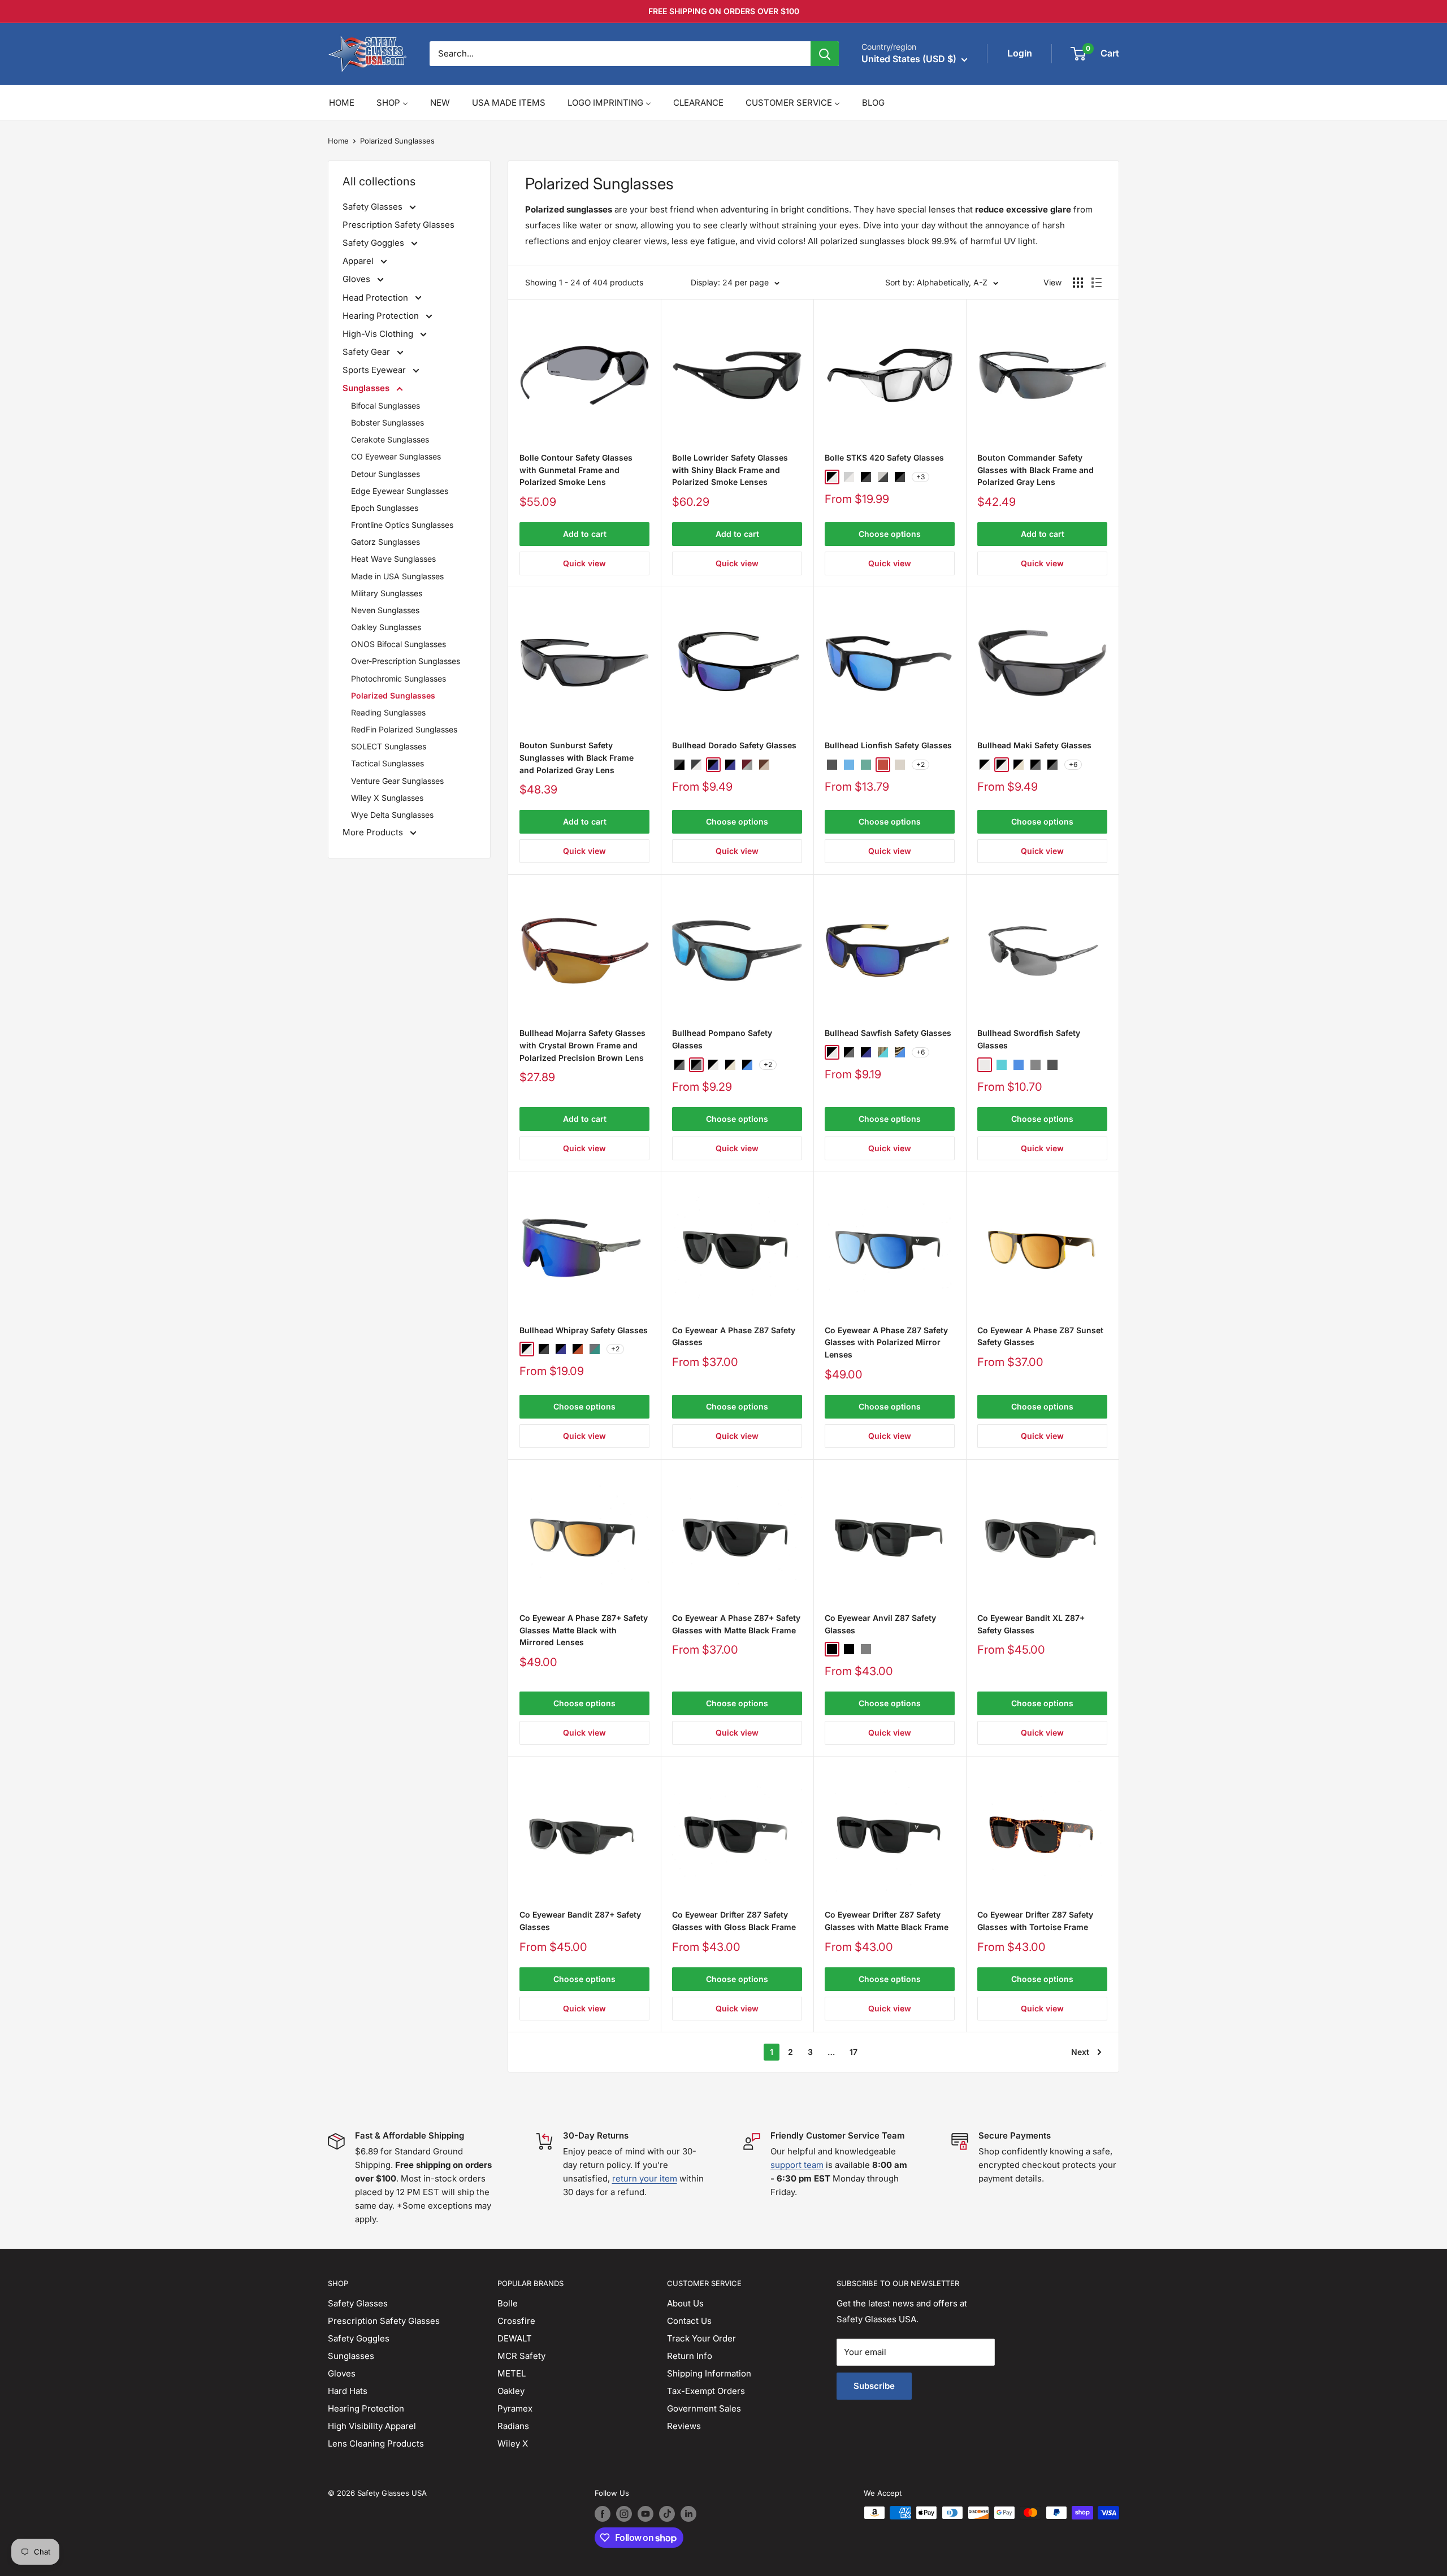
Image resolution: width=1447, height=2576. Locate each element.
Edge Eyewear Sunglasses (400, 491)
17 (854, 2052)
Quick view (584, 563)
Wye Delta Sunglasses (392, 815)
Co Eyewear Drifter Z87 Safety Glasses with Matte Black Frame (887, 1921)
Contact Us (689, 2321)
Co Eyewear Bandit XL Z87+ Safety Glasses (1031, 1624)
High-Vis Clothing (379, 334)
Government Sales (704, 2408)
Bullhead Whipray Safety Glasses (584, 1330)
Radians (513, 2426)
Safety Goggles (374, 243)
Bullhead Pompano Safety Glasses (722, 1039)
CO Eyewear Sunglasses (396, 456)
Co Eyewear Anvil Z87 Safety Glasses (880, 1624)
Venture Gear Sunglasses (397, 781)
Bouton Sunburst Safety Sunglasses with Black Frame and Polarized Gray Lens (577, 757)
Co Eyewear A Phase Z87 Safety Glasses (734, 1336)
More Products (374, 832)
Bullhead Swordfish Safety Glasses (1029, 1039)
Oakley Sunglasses (386, 627)
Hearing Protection (382, 316)
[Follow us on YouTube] (645, 2514)
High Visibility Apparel (372, 2426)
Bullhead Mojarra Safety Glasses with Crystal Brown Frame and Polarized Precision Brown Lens (582, 1045)
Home (338, 141)
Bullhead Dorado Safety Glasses (734, 745)
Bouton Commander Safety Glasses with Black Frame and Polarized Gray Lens (1036, 470)
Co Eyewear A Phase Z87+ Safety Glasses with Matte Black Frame (736, 1624)
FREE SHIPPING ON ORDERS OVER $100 (724, 11)
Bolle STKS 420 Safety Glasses (884, 457)
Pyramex (515, 2408)
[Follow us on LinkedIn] (688, 2514)
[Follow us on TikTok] (667, 2514)
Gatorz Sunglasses (385, 542)
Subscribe (874, 2386)
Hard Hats (348, 2391)
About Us (685, 2303)
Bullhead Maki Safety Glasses (1034, 745)
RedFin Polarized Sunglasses (404, 729)
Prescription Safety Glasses (398, 225)
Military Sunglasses (387, 593)
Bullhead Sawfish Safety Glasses (888, 1033)
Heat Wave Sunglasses (393, 559)
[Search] (825, 54)
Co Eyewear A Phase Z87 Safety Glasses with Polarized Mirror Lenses (886, 1342)
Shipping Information (709, 2373)
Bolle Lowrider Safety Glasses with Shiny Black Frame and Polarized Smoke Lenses (730, 470)
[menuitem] (342, 103)
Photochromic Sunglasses (398, 678)
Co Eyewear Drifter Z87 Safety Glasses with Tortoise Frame (1035, 1921)
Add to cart (585, 534)
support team (797, 2165)
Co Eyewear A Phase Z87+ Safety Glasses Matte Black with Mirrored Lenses (584, 1630)
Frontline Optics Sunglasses (402, 525)
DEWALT (515, 2338)
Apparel (359, 261)
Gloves (358, 279)
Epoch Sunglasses (385, 508)
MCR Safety (521, 2356)
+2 (920, 764)
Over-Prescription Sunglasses (406, 661)
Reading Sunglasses (388, 712)
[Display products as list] (1097, 283)
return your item (645, 2178)
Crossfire (516, 2321)
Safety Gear (367, 352)
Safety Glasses (374, 207)
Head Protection (376, 298)
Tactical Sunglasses (387, 763)
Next (1080, 2052)
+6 (1073, 764)
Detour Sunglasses (385, 474)
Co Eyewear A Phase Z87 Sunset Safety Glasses (1040, 1336)
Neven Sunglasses (385, 610)
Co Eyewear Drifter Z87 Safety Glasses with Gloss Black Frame (734, 1921)
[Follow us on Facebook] (603, 2514)
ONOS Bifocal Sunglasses (398, 644)
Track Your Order (701, 2338)
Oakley (511, 2391)
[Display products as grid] (1078, 283)
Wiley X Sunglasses (387, 798)
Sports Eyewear (375, 370)
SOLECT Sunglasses (389, 746)
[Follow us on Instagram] (624, 2514)
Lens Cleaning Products (376, 2443)
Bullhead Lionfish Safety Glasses (888, 745)
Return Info (690, 2356)
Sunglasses (367, 388)
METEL (512, 2373)
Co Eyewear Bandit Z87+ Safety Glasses (580, 1921)
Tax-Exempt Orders (706, 2391)
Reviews (684, 2426)
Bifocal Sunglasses (385, 406)
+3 (920, 477)
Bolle (508, 2303)
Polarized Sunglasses (397, 141)
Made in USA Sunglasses (397, 576)
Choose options (890, 534)
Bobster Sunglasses (387, 422)
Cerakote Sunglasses (390, 439)
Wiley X (513, 2443)
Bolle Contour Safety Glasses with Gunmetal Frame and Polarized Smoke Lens (576, 470)
